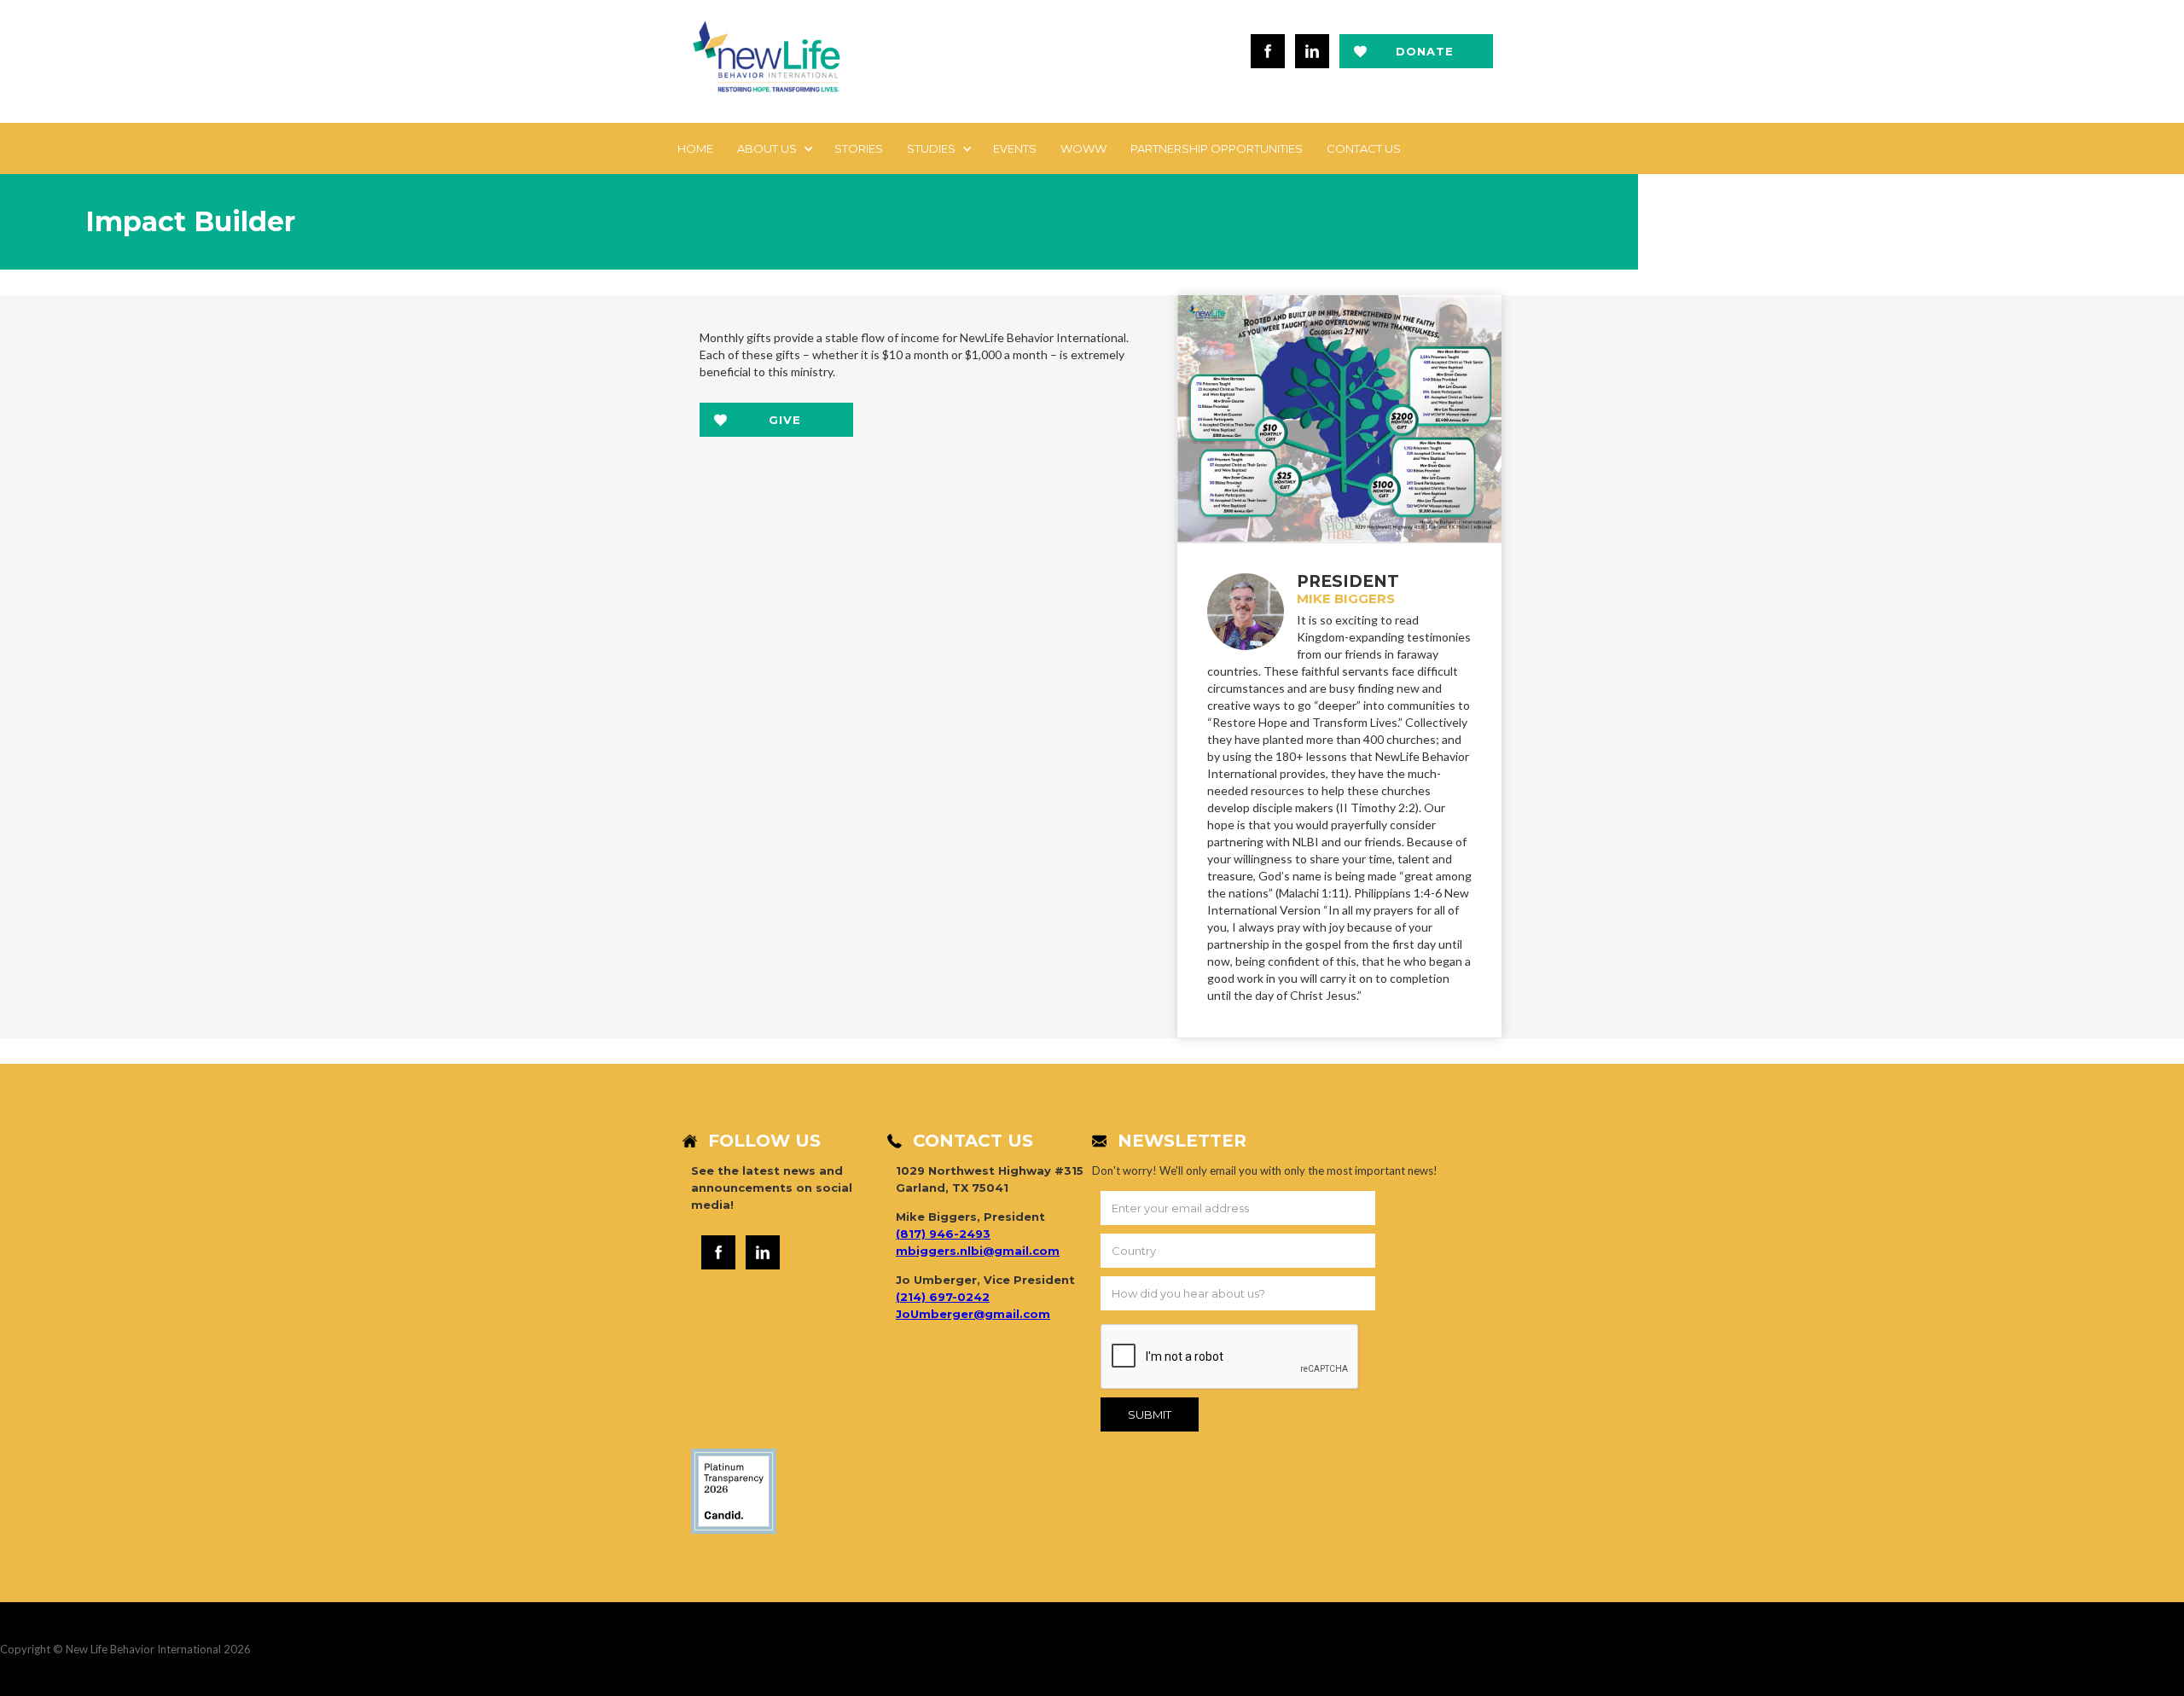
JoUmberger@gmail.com (973, 1314)
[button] (774, 148)
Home (695, 148)
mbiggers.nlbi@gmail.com (978, 1251)
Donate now (1425, 56)
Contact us (1364, 148)
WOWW (1083, 148)
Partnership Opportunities (1217, 148)
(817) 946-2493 (943, 1234)
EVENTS (1015, 148)
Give (785, 420)
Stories (859, 148)
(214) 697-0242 (943, 1297)
